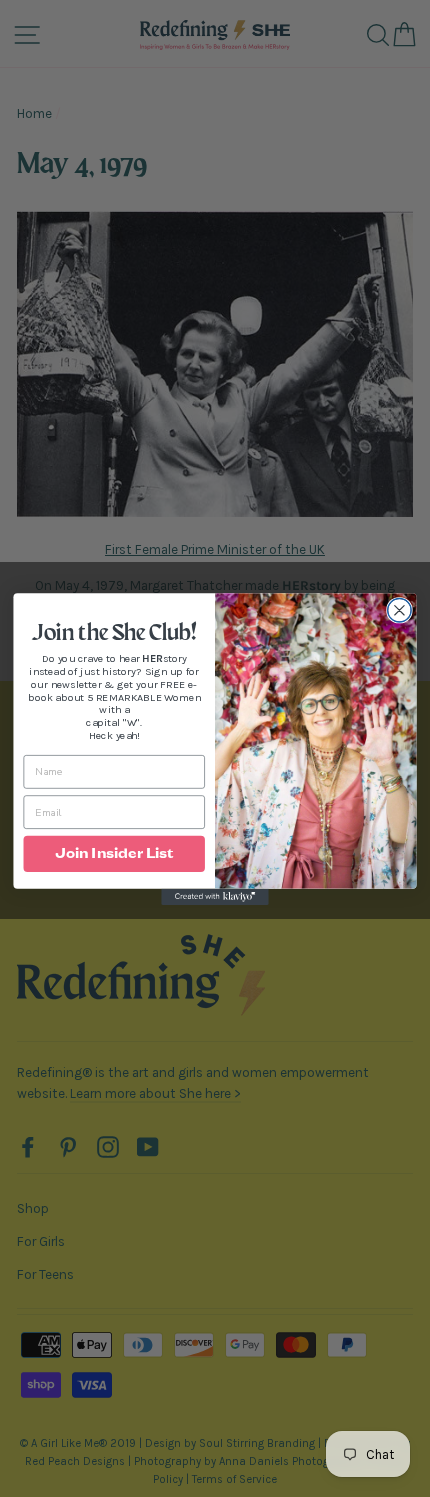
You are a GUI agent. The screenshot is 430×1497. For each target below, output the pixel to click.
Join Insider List (114, 853)
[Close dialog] (400, 610)
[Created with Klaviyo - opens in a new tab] (215, 896)
